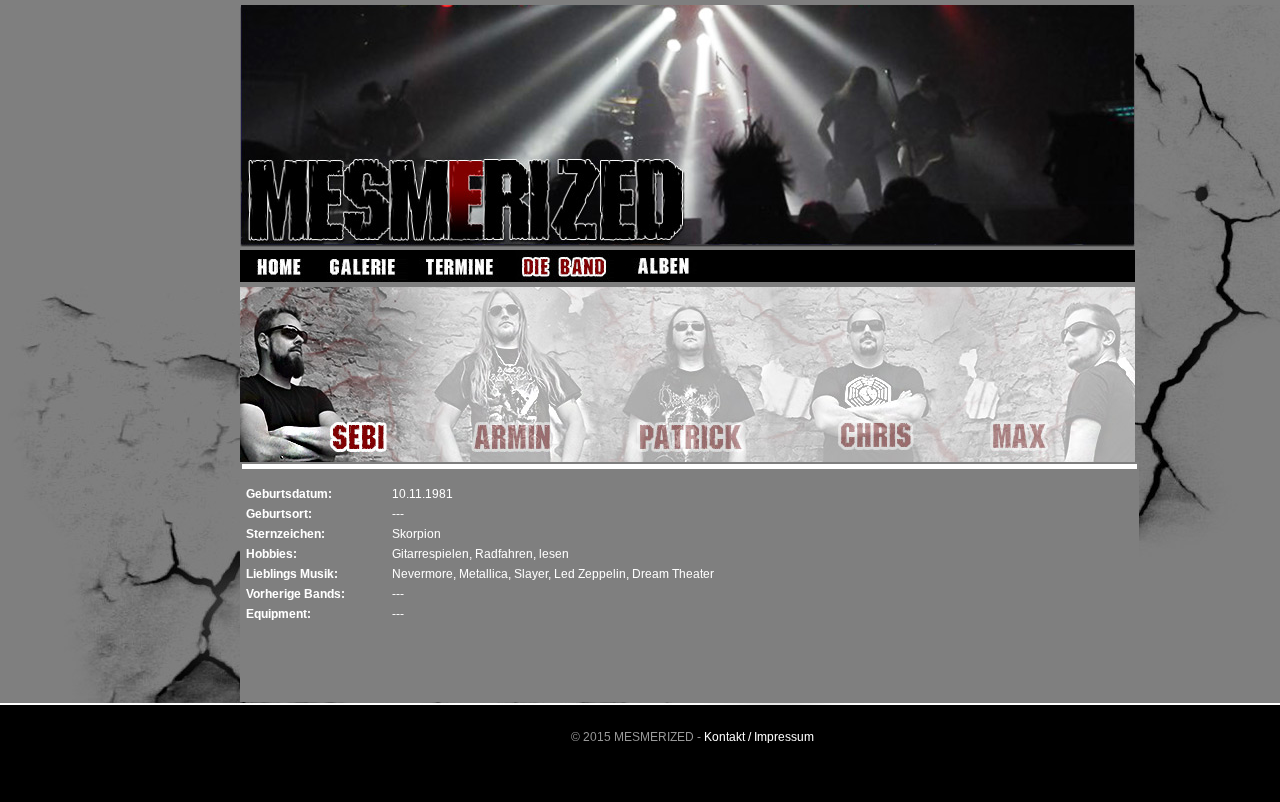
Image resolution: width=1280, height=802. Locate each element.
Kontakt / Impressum (759, 737)
